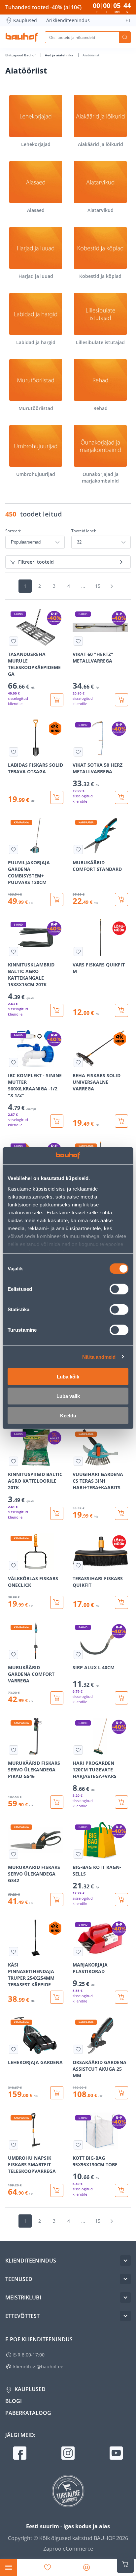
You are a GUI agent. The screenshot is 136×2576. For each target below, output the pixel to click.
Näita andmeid (99, 1357)
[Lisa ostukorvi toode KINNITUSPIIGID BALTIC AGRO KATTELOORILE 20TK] (57, 1513)
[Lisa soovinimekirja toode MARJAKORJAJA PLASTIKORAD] (78, 1952)
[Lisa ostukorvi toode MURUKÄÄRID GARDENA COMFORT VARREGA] (57, 1698)
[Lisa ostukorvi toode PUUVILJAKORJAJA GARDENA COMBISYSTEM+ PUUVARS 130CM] (57, 900)
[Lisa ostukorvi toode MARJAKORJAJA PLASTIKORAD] (121, 1997)
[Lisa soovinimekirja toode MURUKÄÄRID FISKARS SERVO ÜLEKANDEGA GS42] (14, 1854)
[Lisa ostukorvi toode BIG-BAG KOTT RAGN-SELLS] (121, 1900)
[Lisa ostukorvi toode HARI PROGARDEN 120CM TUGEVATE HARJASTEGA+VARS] (121, 1802)
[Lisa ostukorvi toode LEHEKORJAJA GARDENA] (57, 2093)
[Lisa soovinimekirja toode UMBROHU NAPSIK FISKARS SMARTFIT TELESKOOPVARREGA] (14, 2145)
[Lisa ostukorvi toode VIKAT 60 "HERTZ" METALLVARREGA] (121, 700)
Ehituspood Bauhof (21, 55)
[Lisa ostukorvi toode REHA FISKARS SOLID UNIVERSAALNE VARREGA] (121, 1121)
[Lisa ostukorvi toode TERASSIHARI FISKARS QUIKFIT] (121, 1602)
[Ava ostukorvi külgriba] (125, 2564)
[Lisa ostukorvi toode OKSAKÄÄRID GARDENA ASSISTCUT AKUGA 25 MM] (121, 2093)
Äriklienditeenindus (68, 20)
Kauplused (25, 20)
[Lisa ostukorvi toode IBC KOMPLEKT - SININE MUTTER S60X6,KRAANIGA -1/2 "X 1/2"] (57, 1121)
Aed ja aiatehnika (60, 55)
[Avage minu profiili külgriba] (86, 2567)
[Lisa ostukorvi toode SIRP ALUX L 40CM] (121, 1698)
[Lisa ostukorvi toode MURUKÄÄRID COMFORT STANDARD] (121, 900)
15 (98, 586)
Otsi (125, 37)
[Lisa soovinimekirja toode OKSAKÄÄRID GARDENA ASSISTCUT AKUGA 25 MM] (78, 2049)
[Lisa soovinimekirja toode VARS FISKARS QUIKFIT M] (78, 952)
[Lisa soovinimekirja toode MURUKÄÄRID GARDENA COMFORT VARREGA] (14, 1654)
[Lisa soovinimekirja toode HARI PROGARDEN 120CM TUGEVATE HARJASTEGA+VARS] (78, 1750)
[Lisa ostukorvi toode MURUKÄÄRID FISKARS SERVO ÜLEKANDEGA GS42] (57, 1900)
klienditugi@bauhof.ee (38, 2367)
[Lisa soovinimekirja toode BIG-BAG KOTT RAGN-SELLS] (78, 1854)
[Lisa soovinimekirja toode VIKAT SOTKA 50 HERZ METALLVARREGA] (78, 752)
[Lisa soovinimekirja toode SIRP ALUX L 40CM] (78, 1654)
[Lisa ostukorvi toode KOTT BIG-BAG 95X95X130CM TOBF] (121, 2190)
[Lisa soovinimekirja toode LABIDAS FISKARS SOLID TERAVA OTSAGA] (14, 752)
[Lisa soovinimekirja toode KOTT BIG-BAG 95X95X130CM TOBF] (78, 2145)
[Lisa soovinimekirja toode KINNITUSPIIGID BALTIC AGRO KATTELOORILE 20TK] (14, 1461)
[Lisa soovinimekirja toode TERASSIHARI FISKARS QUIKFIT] (78, 1565)
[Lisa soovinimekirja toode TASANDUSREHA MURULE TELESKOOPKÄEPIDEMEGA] (14, 641)
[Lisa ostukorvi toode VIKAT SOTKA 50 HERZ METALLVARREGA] (121, 797)
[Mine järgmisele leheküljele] (112, 586)
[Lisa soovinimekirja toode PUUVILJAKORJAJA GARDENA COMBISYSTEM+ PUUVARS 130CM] (14, 849)
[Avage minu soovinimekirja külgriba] (48, 2567)
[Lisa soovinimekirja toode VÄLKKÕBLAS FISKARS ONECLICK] (14, 1565)
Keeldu (68, 1416)
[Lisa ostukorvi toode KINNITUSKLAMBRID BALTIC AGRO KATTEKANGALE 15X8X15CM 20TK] (57, 1010)
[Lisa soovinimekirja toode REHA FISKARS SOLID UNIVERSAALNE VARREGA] (78, 1062)
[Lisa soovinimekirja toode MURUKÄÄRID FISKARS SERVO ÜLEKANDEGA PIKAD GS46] (14, 1750)
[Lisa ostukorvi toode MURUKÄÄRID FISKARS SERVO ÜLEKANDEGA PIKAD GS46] (57, 1802)
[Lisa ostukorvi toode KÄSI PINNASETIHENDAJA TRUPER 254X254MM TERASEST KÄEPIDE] (57, 1997)
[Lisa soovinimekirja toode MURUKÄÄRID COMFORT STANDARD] (78, 849)
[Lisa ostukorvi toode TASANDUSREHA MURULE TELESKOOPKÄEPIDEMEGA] (57, 700)
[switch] (119, 1289)
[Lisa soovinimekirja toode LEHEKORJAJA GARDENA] (14, 2049)
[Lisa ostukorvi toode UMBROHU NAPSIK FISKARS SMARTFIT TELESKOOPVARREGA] (57, 2190)
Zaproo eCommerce (68, 2549)
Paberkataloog (28, 2413)
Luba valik (68, 1396)
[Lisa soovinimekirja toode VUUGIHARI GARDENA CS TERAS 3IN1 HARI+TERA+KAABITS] (78, 1461)
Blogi (14, 2401)
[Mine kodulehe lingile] (22, 37)
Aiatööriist (91, 55)
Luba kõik (68, 1377)
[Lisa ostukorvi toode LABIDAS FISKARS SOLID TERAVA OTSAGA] (57, 797)
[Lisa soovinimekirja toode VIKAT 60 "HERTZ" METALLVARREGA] (78, 641)
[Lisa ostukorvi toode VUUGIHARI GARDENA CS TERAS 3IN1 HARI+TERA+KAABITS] (121, 1513)
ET (128, 20)
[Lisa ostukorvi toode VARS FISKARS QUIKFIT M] (121, 1010)
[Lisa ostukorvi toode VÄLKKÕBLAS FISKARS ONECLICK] (57, 1602)
